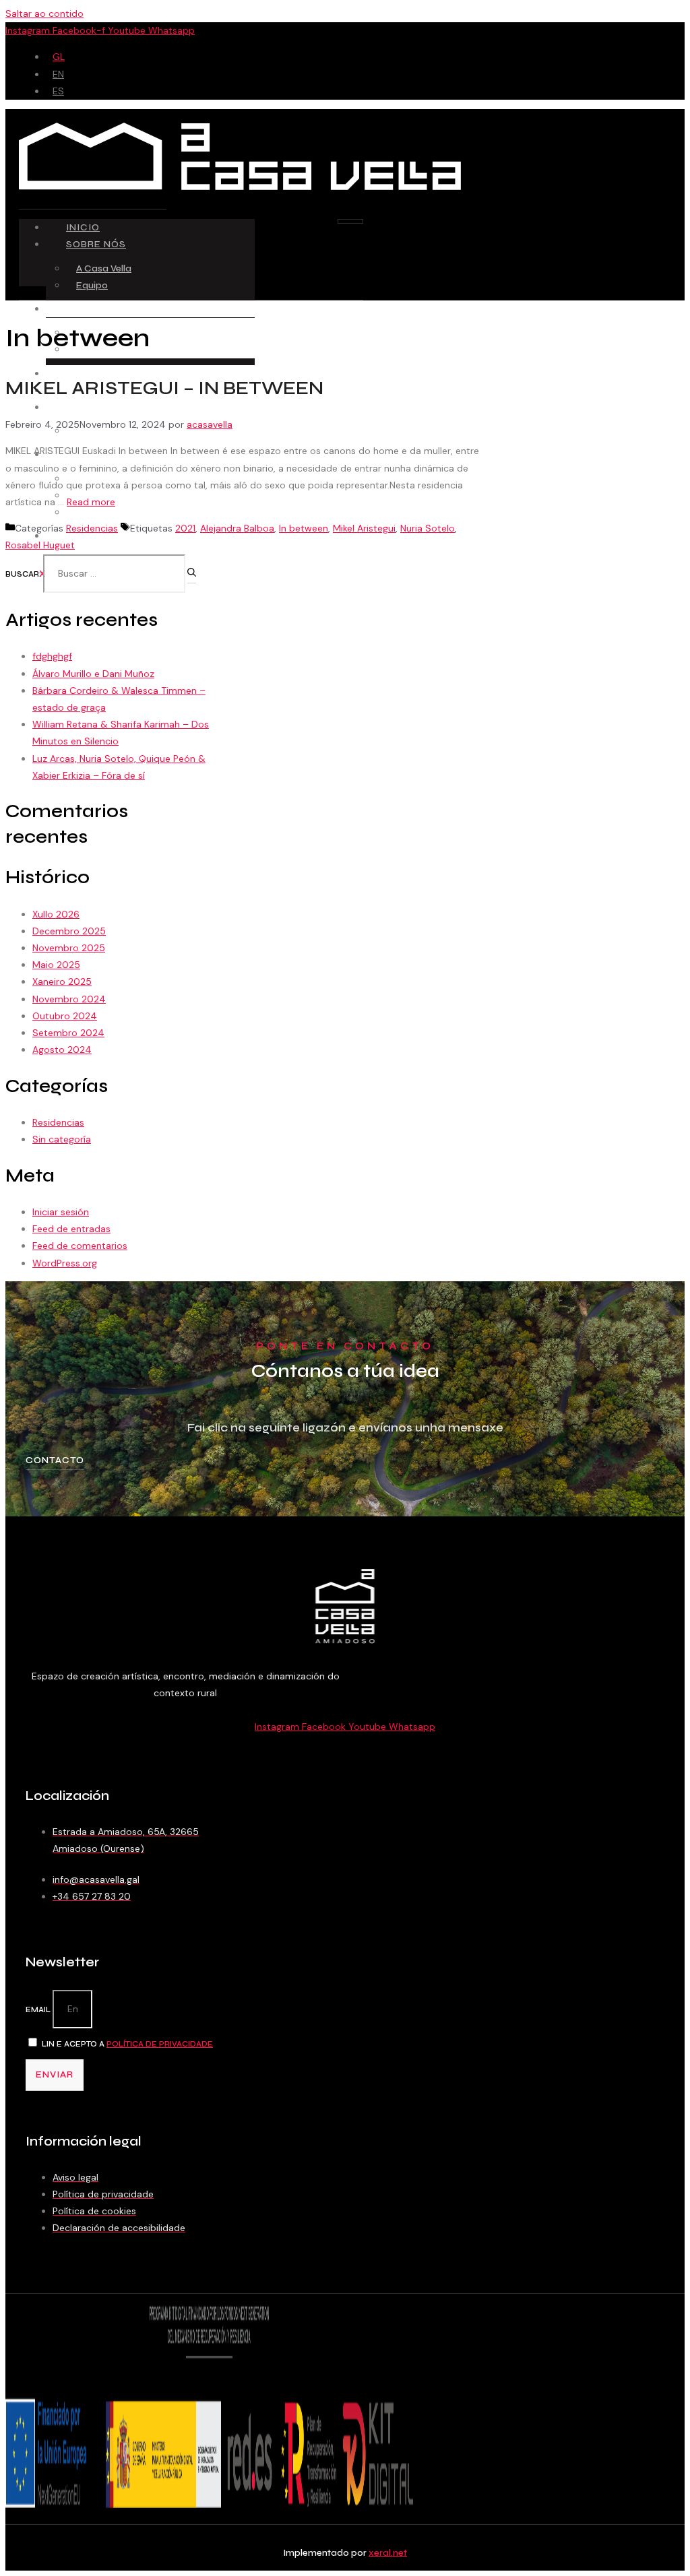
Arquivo (93, 512)
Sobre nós (96, 244)
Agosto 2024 (62, 1050)
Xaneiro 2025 (62, 981)
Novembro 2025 (69, 948)
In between (304, 528)
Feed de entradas (71, 1229)
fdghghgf (52, 656)
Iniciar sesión (61, 1212)
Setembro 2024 (68, 1033)
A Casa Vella (104, 268)
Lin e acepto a (127, 2044)
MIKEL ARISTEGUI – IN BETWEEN (164, 388)
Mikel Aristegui (364, 528)
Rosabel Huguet (40, 545)
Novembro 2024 (69, 999)
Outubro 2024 (65, 1016)
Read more (91, 502)
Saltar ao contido (44, 13)
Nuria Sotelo (428, 528)
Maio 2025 (56, 965)
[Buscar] (192, 576)
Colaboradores (113, 407)
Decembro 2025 (69, 931)
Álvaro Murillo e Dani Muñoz (93, 674)
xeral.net (388, 2553)
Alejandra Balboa (237, 528)
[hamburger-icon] (350, 221)
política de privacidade (160, 2044)
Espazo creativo (115, 309)
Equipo (92, 285)
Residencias (101, 374)
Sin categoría (62, 1139)
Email (39, 2010)
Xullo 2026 (56, 914)
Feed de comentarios (80, 1246)
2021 (185, 528)
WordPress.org (65, 1263)
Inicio (83, 227)
